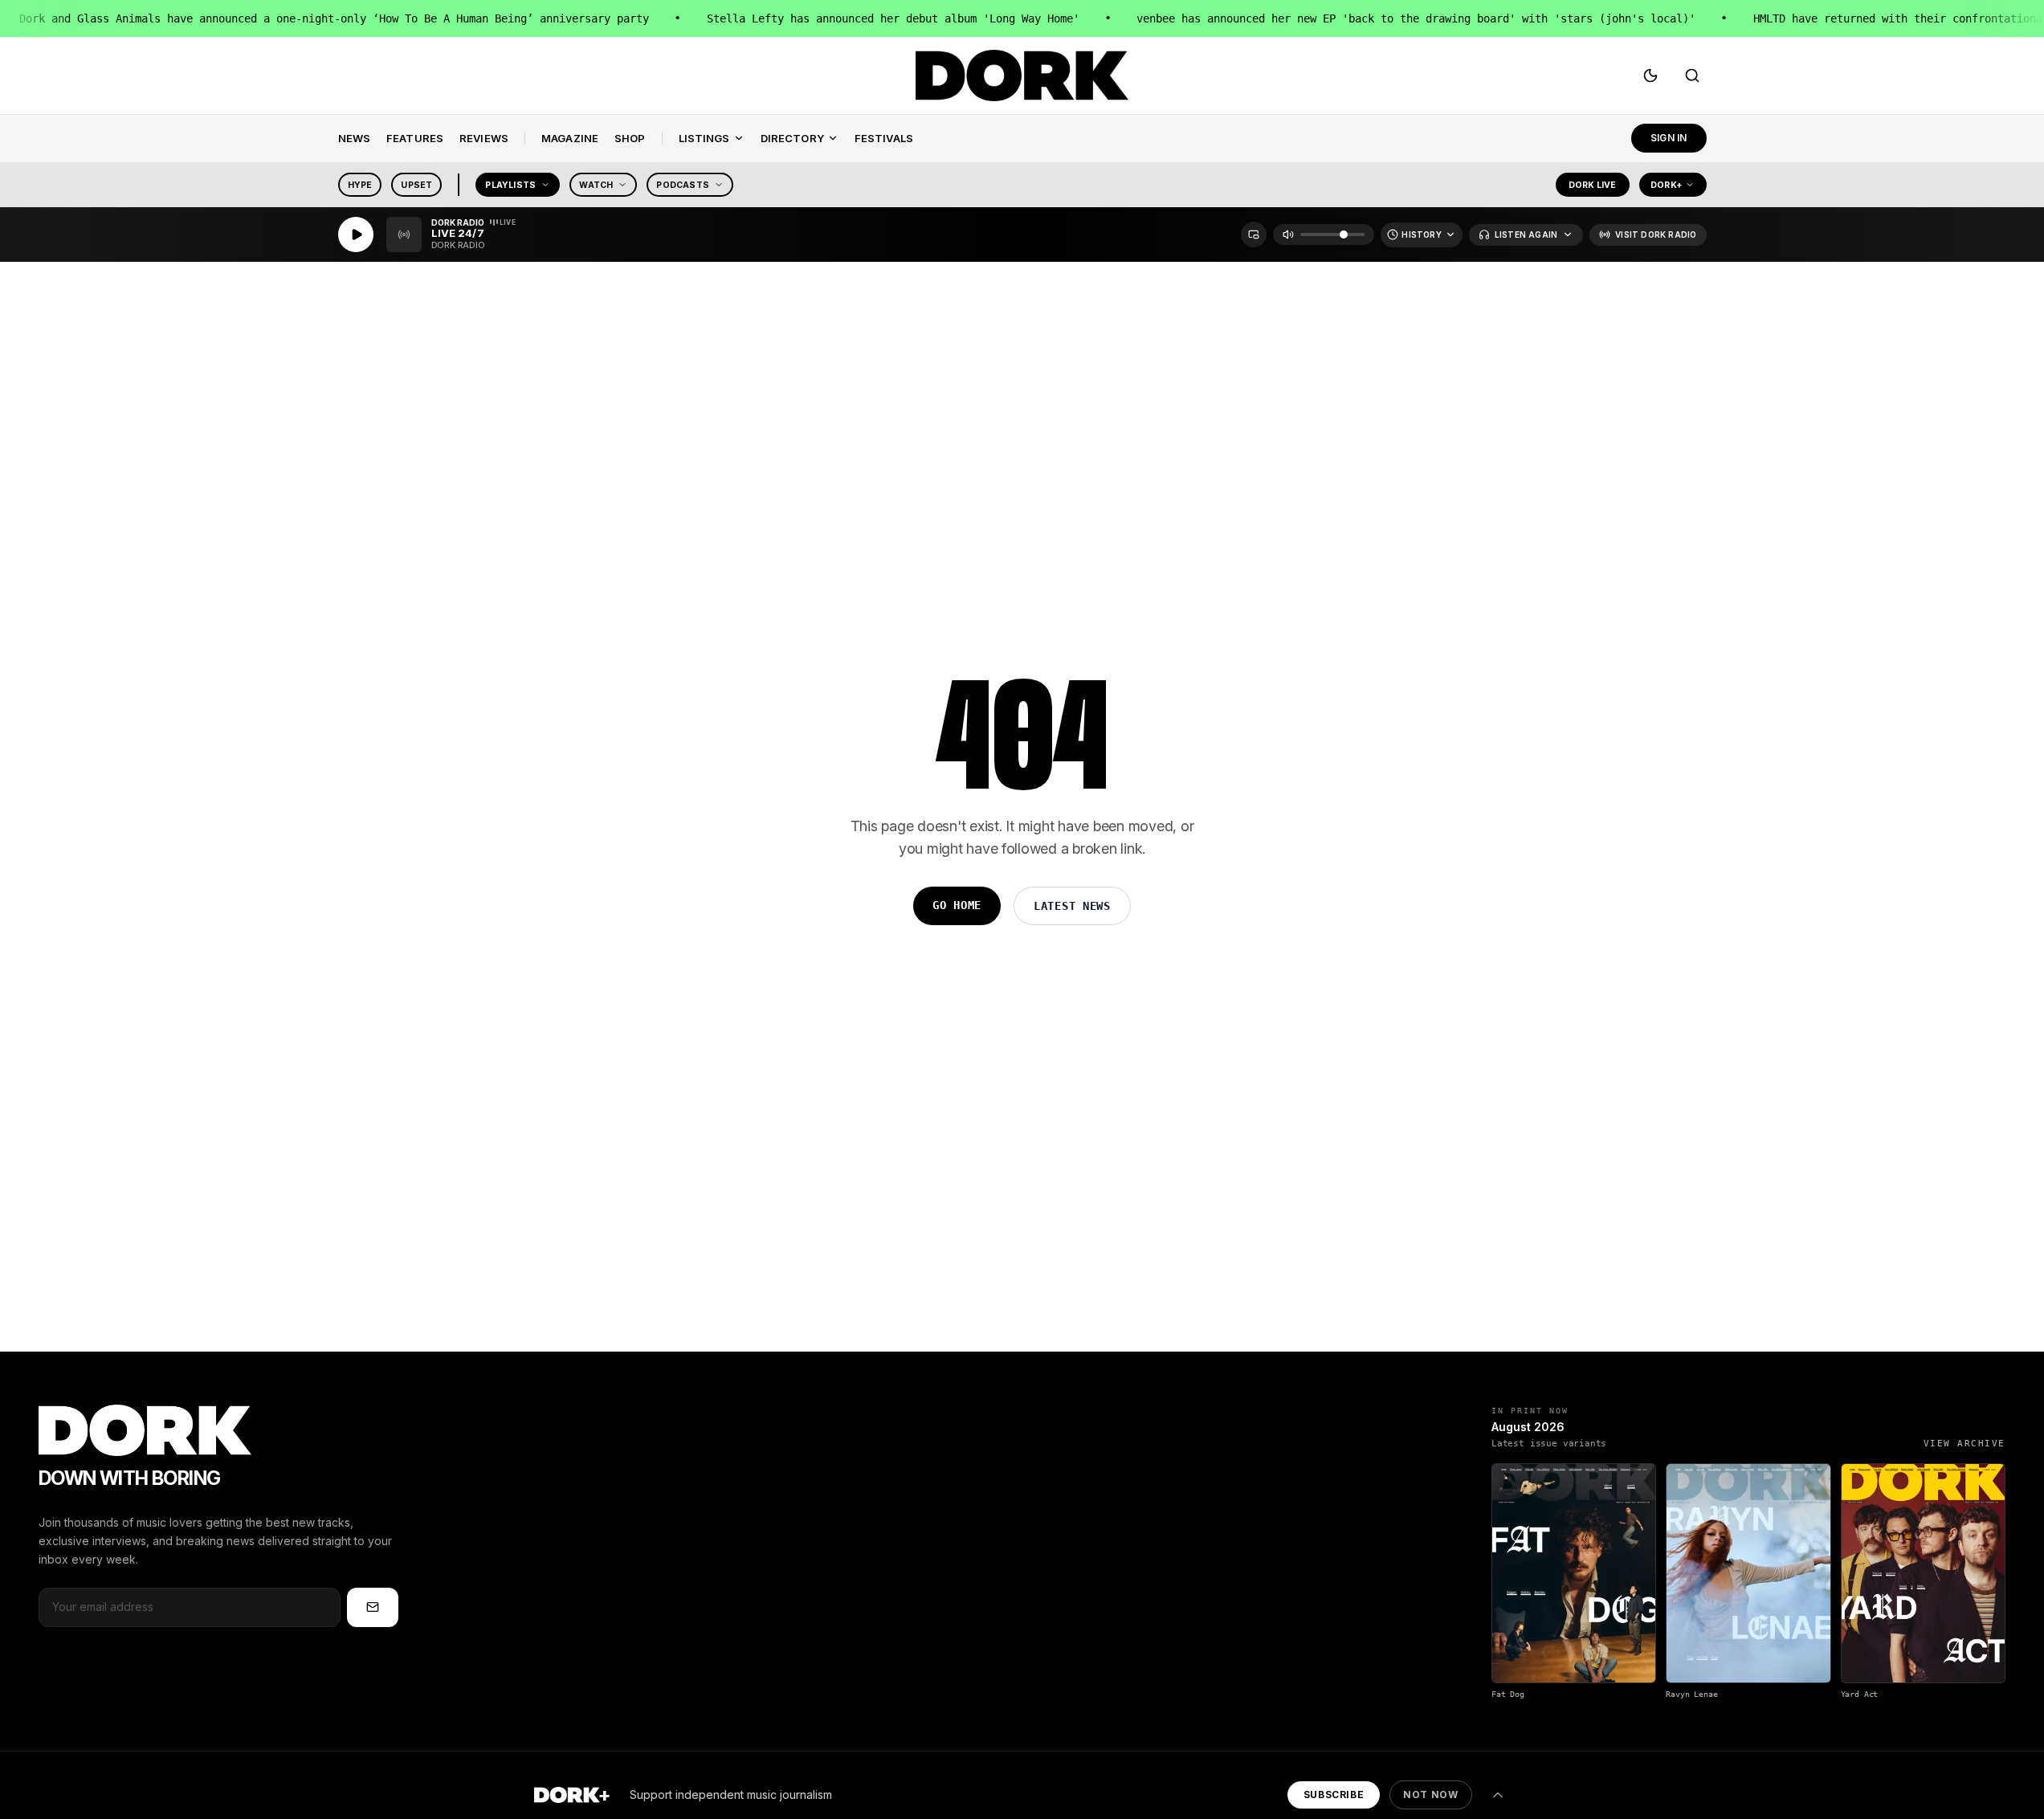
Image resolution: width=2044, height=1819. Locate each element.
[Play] (356, 235)
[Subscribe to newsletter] (373, 1607)
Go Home (957, 905)
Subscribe (1334, 1795)
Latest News (1072, 906)
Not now (1430, 1795)
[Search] (1692, 75)
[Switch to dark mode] (1650, 75)
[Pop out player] (1254, 235)
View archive (1964, 1444)
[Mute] (1288, 235)
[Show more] (1498, 1795)
